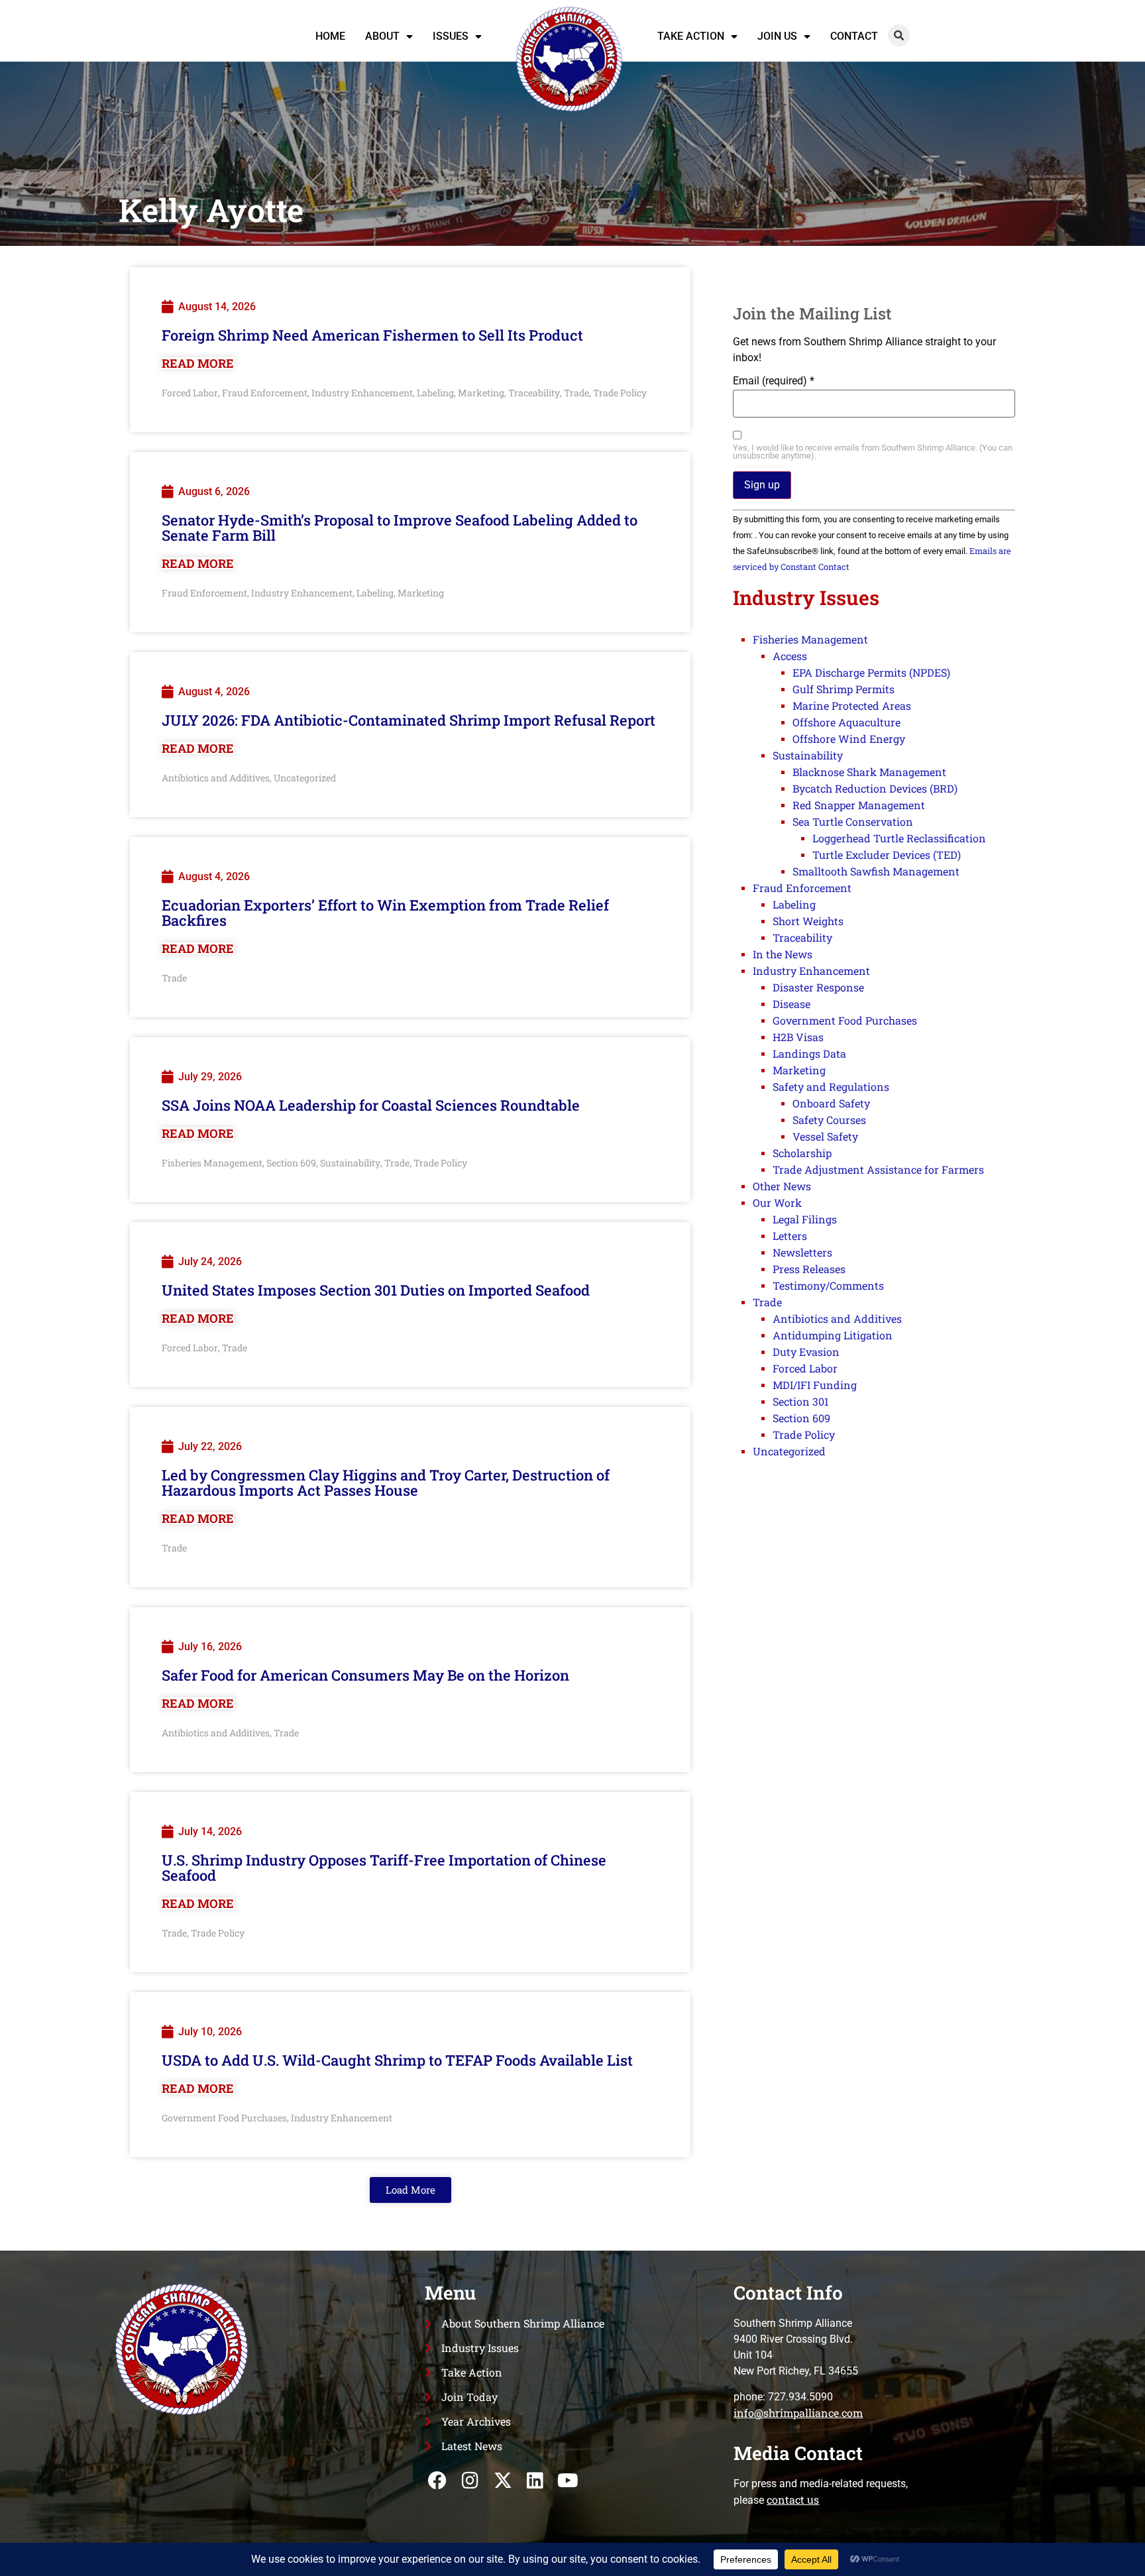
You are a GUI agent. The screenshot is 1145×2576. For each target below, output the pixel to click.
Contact (854, 36)
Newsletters (802, 1252)
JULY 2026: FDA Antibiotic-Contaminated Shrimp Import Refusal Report (409, 720)
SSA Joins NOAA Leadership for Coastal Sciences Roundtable (371, 1105)
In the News (783, 954)
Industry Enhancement (362, 393)
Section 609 (291, 1163)
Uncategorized (305, 778)
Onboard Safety (831, 1103)
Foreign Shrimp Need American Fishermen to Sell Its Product (372, 335)
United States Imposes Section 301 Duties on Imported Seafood (376, 1290)
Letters (790, 1236)
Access (790, 656)
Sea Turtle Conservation (853, 821)
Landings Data (809, 1053)
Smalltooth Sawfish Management (876, 871)
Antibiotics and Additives (216, 778)
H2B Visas (798, 1037)
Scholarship (802, 1153)
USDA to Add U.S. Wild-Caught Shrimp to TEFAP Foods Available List (397, 2060)
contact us (793, 2499)
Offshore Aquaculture (846, 722)
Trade (576, 393)
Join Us (777, 36)
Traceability (534, 393)
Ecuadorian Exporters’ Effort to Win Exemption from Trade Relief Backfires (385, 913)
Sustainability (350, 1163)
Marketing (481, 393)
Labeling (435, 393)
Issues (451, 36)
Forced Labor (190, 393)
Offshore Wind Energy (849, 739)
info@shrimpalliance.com (798, 2413)
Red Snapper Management (859, 805)
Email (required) (774, 381)
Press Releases (809, 1269)
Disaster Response (818, 987)
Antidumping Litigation (833, 1335)
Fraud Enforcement (265, 393)
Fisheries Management (212, 1163)
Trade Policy (620, 393)
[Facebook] (438, 2480)
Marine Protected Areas (852, 705)
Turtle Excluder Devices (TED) (887, 855)
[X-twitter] (503, 2480)
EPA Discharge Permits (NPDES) (871, 672)
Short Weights (808, 921)
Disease (791, 1004)
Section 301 (801, 1401)
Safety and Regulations (831, 1087)
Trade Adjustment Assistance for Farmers (878, 1169)
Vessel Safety (825, 1136)
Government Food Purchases (224, 2118)
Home (330, 36)
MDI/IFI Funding (815, 1385)
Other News (782, 1186)
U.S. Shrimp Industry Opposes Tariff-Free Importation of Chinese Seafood (384, 1868)
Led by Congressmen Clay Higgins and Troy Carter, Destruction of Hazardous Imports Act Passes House (386, 1483)
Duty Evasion (806, 1352)
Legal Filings (805, 1219)
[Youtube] (568, 2480)
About (382, 36)
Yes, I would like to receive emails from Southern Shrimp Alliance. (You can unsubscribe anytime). (873, 453)
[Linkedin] (535, 2480)
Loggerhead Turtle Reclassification (899, 838)
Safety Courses (829, 1120)
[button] (899, 35)
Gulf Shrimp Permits (844, 689)
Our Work (777, 1203)
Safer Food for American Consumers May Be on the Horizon (365, 1675)
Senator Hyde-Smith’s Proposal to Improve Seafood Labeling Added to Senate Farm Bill (400, 528)
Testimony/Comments (828, 1285)
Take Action (691, 36)
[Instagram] (470, 2480)
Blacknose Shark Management (869, 772)
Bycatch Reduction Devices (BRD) (875, 788)
